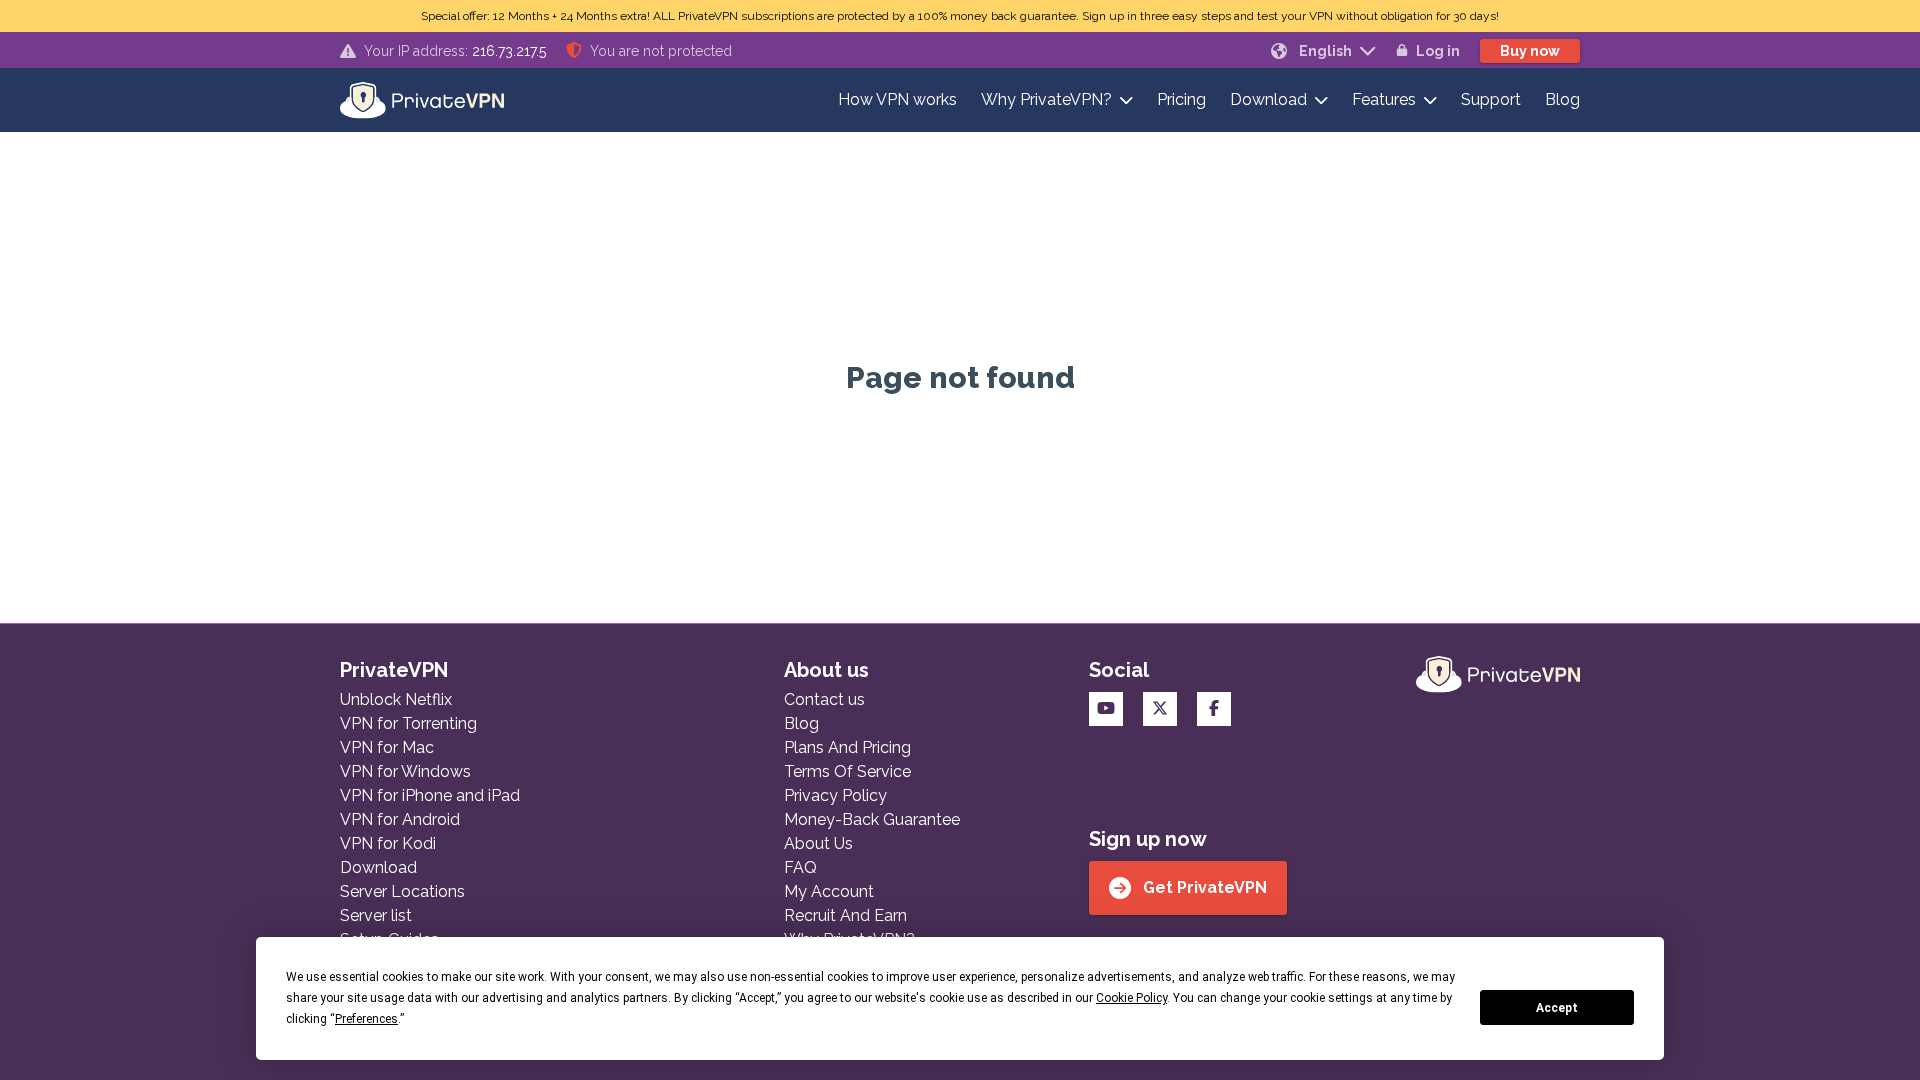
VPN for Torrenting (408, 723)
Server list (376, 915)
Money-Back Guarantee (872, 819)
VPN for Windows (405, 771)
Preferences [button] (366, 1019)
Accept (1557, 1008)
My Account (829, 891)
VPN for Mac (387, 747)
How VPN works (897, 99)
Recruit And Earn (845, 915)
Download (1268, 99)
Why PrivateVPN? (1046, 99)
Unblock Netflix (396, 699)
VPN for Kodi (388, 843)
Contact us (824, 699)
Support (1491, 99)
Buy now (1530, 51)
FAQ (800, 867)
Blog (1562, 99)
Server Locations (402, 891)
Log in (1438, 51)
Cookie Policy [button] (1131, 998)
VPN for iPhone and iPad (430, 795)
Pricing (1181, 99)
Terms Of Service (847, 771)
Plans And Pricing (847, 747)
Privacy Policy (835, 795)
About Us (818, 843)
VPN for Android (400, 819)
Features (1384, 99)
